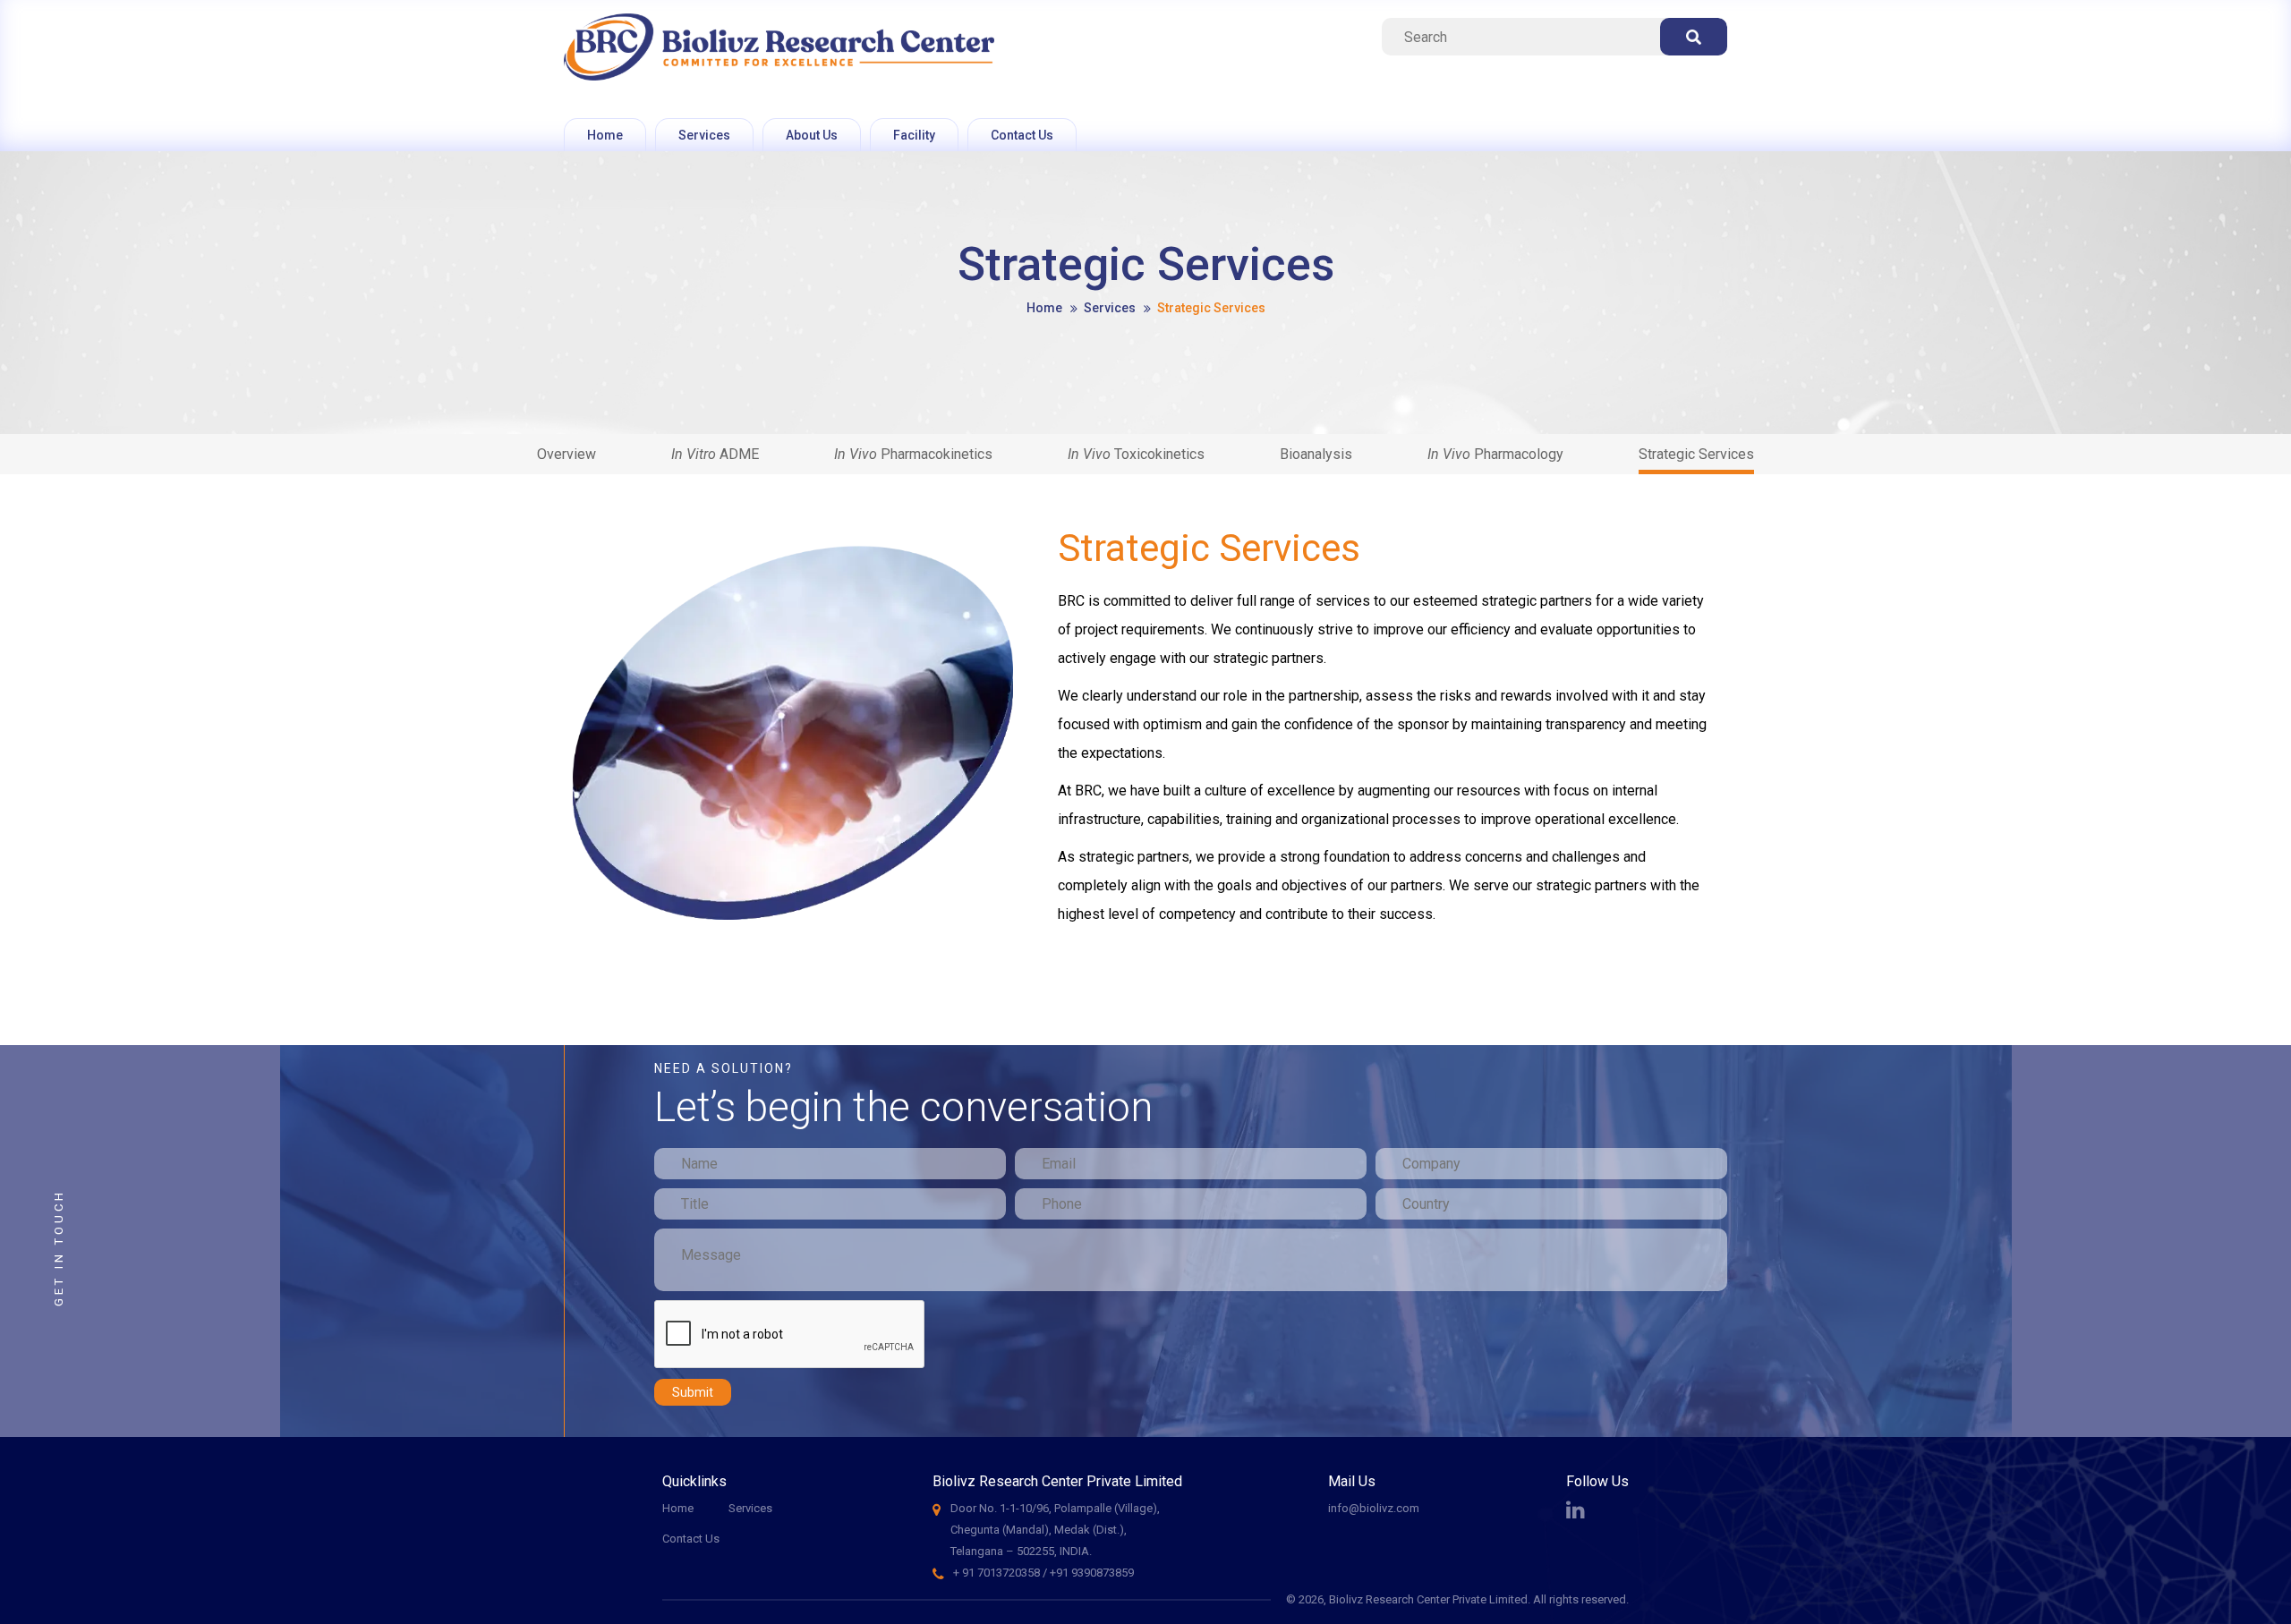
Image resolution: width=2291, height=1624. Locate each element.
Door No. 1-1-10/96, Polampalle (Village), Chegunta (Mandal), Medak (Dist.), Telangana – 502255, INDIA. (1055, 1530)
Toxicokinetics (1136, 454)
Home (605, 135)
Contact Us (1022, 135)
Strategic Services (1696, 454)
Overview (566, 454)
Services (704, 135)
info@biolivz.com (1374, 1508)
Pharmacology (1495, 454)
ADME (715, 454)
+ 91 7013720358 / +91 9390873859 (1043, 1573)
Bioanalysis (1316, 454)
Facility (914, 135)
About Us (812, 135)
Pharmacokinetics (913, 454)
